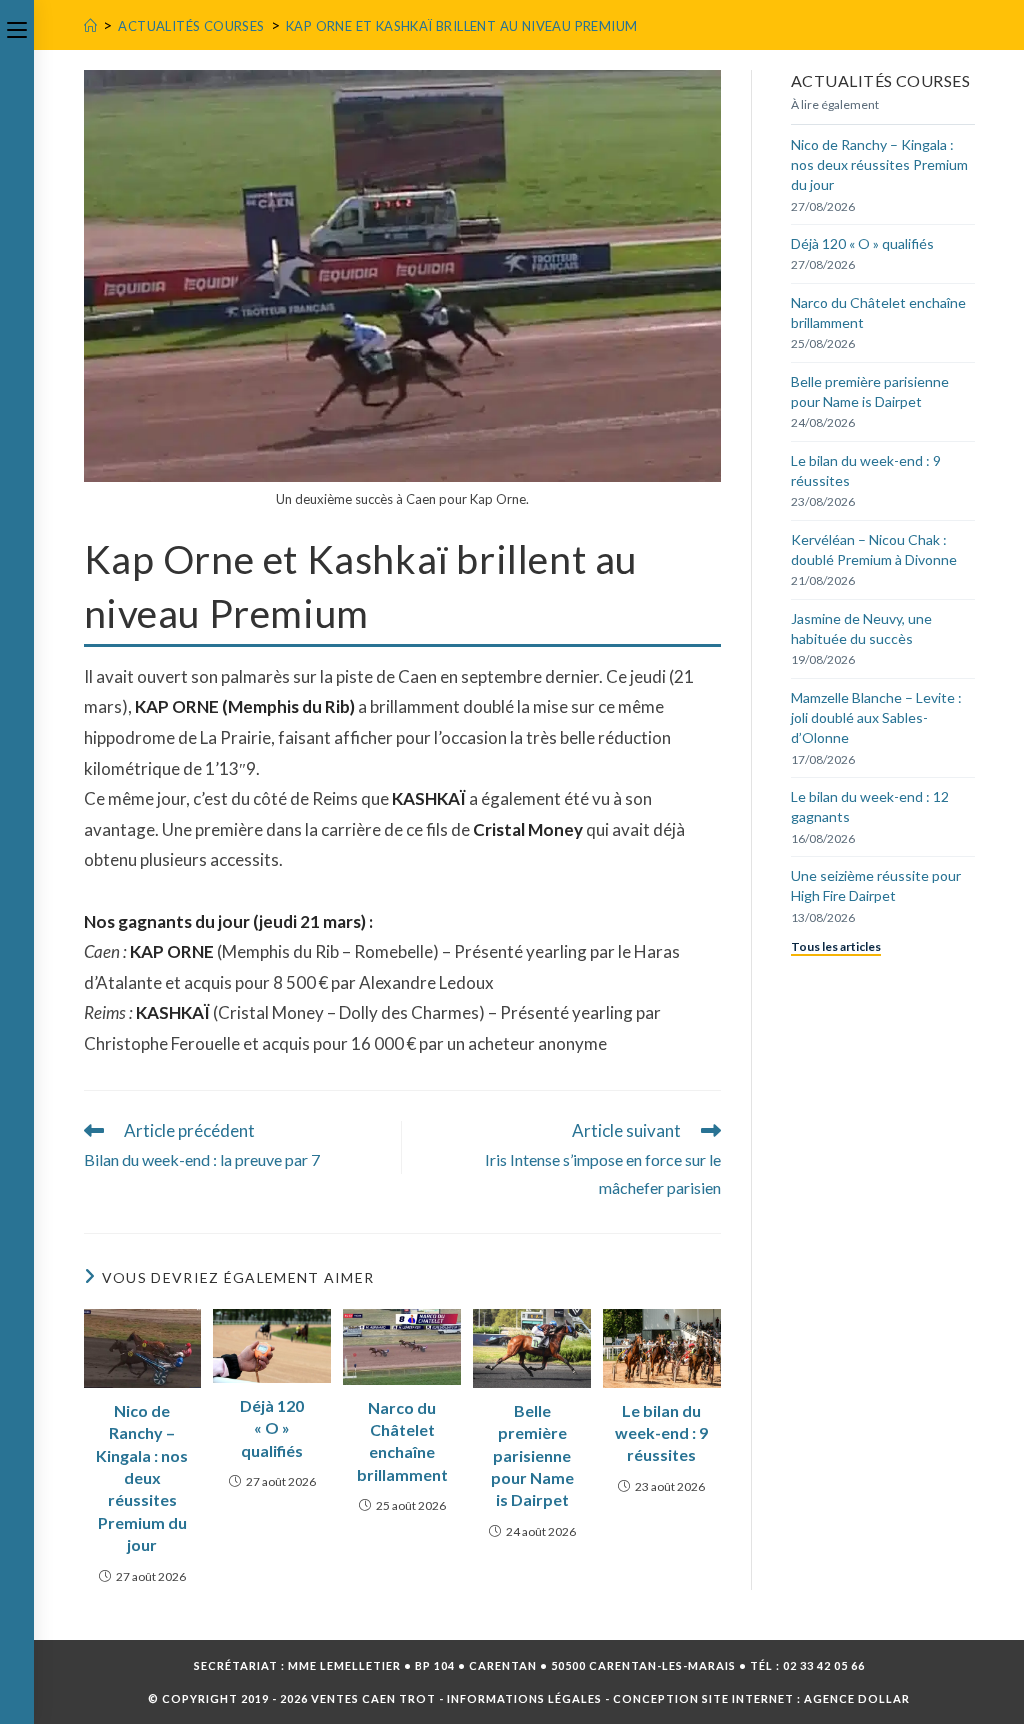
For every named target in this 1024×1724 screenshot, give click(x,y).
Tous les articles (836, 946)
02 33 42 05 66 (824, 1665)
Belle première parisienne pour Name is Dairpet (532, 1455)
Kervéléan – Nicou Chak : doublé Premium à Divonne (874, 549)
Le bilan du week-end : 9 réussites (661, 1433)
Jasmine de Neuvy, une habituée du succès (861, 628)
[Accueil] (90, 26)
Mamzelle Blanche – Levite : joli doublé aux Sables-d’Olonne (876, 718)
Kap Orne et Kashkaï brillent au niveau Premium (461, 26)
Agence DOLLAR (857, 1698)
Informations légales (524, 1698)
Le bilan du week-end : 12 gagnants (870, 806)
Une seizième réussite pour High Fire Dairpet (876, 885)
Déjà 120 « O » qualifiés (272, 1428)
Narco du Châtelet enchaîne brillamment (402, 1441)
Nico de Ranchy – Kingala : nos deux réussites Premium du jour (142, 1477)
